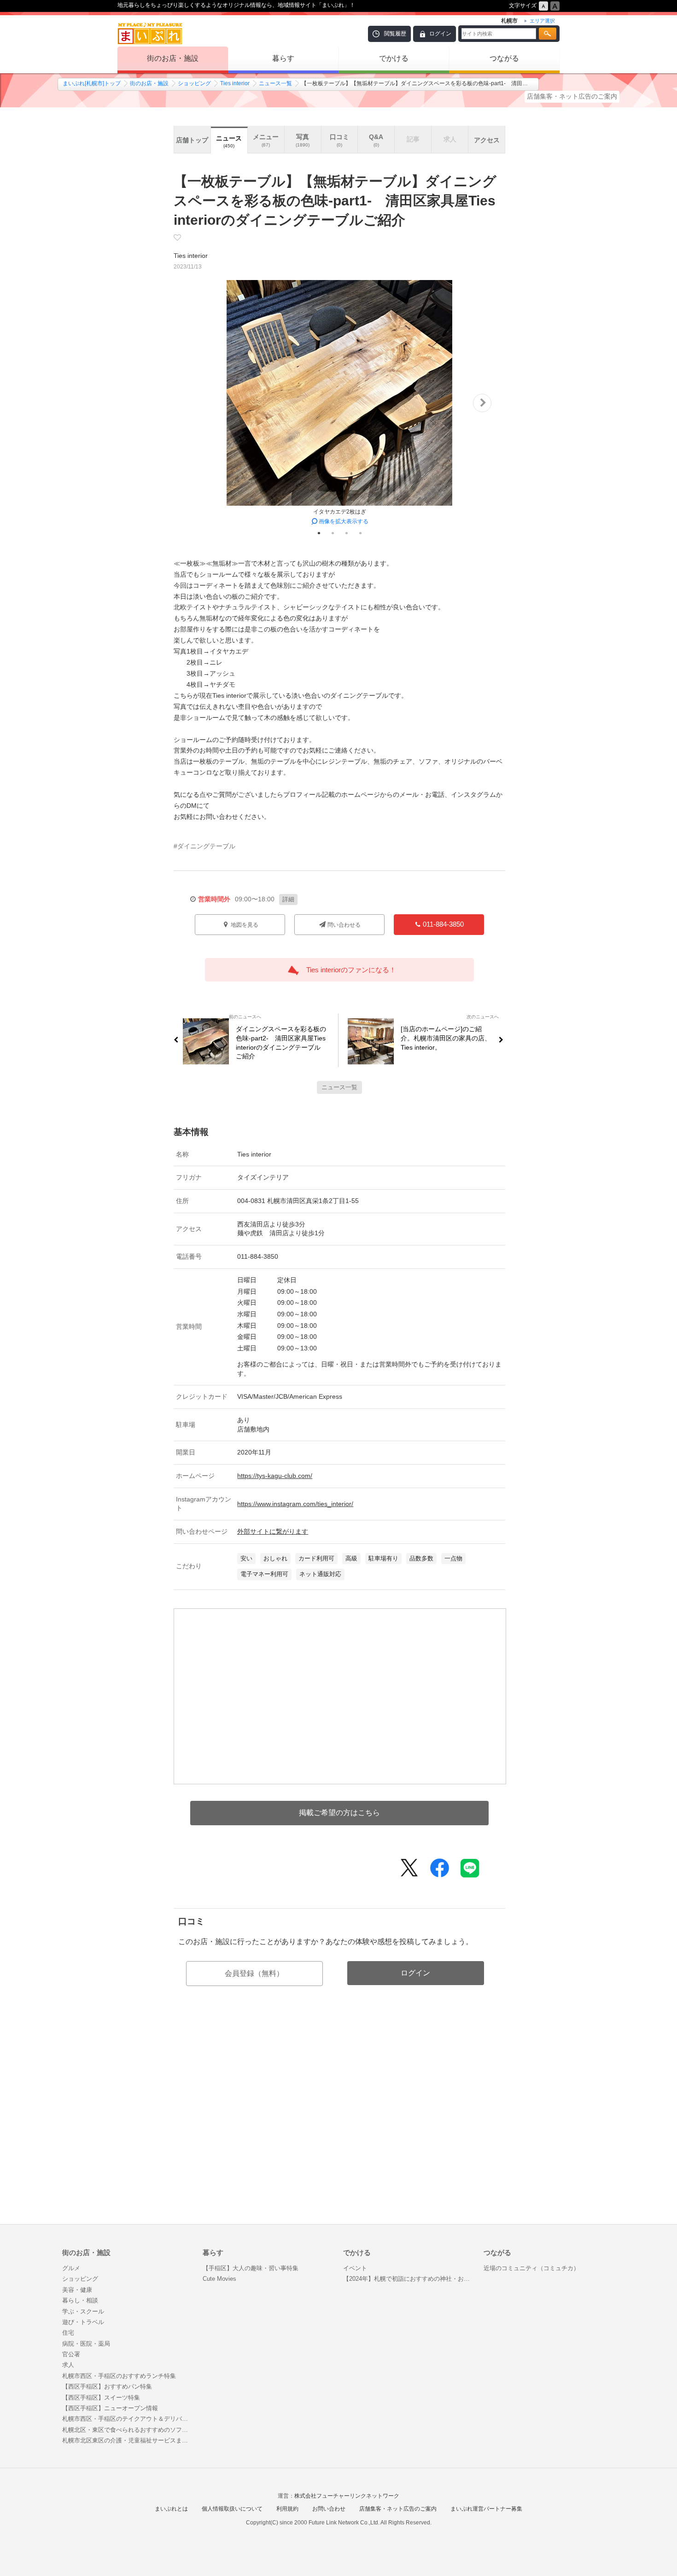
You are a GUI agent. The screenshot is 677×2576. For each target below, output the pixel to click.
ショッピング (194, 83)
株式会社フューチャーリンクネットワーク (347, 2496)
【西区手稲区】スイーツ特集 (101, 2398)
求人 (68, 2365)
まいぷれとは (171, 2509)
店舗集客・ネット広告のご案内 (572, 96)
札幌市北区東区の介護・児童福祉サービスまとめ (128, 2440)
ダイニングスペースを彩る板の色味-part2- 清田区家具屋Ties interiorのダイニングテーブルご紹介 (281, 1043)
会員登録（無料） (254, 1973)
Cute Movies (219, 2279)
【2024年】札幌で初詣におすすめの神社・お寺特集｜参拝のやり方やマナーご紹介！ (409, 2279)
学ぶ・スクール (83, 2311)
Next (482, 403)
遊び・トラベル (83, 2322)
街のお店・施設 (173, 58)
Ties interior (235, 83)
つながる (504, 58)
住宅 (68, 2333)
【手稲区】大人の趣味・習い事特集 (251, 2268)
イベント (355, 2268)
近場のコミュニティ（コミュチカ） (531, 2268)
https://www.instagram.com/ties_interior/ (295, 1504)
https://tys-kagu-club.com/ (275, 1476)
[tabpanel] (339, 403)
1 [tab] (319, 533)
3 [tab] (346, 533)
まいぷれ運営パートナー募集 (486, 2509)
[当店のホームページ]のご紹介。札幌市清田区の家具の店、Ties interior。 (446, 1038)
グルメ (71, 2268)
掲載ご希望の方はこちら (339, 1813)
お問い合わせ (329, 2509)
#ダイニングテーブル (204, 846)
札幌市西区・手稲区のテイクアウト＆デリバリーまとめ (128, 2419)
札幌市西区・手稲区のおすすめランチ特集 (119, 2376)
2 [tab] (333, 533)
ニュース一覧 (275, 83)
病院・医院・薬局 (86, 2344)
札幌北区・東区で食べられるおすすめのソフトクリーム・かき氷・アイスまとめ (128, 2430)
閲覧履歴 (395, 34)
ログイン (440, 34)
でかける (394, 58)
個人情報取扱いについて (232, 2509)
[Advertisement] (339, 2125)
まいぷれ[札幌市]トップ (92, 83)
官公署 (71, 2354)
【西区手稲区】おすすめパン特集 (107, 2386)
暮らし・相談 (80, 2300)
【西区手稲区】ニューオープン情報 (110, 2408)
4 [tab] (360, 533)
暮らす (283, 58)
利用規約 (287, 2509)
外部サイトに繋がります (273, 1531)
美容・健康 (77, 2290)
